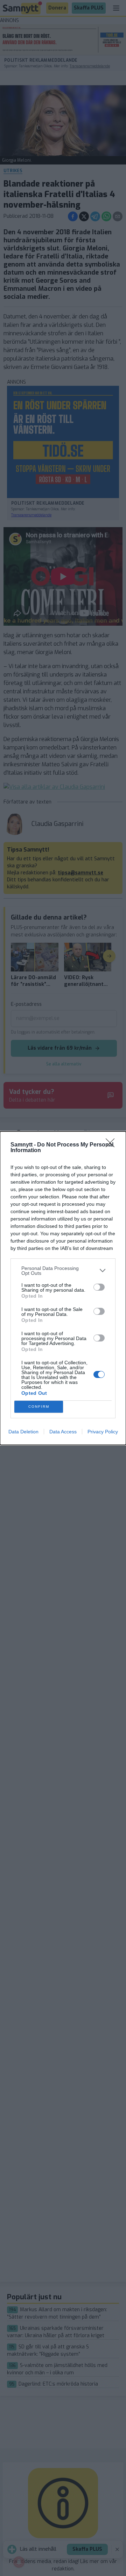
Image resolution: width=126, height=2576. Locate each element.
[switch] (99, 1287)
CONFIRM (39, 1407)
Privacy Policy (103, 1432)
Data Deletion (23, 1432)
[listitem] (63, 1271)
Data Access (63, 1432)
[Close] (112, 1145)
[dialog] (63, 1288)
